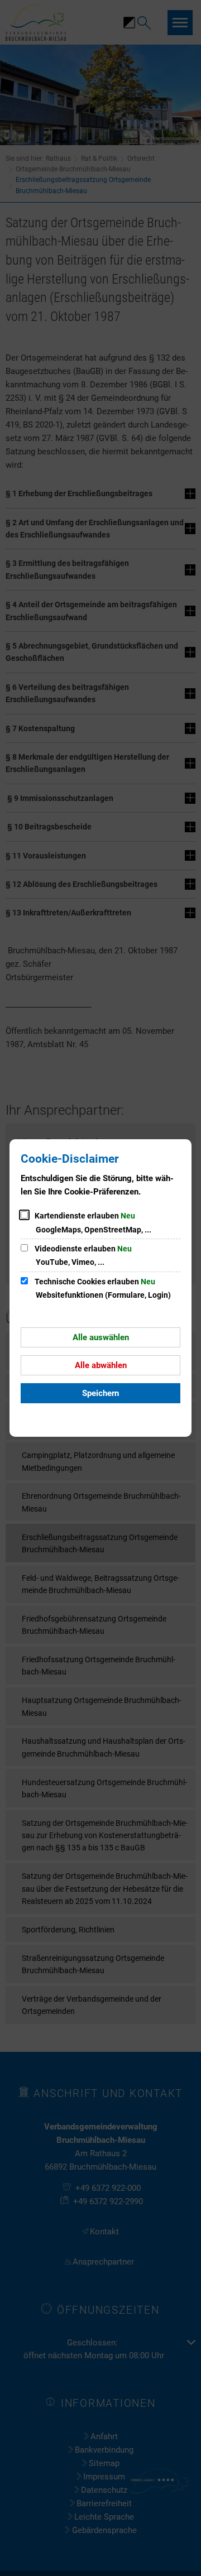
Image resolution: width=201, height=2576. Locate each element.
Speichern (100, 1393)
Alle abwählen (101, 1365)
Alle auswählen (101, 1337)
